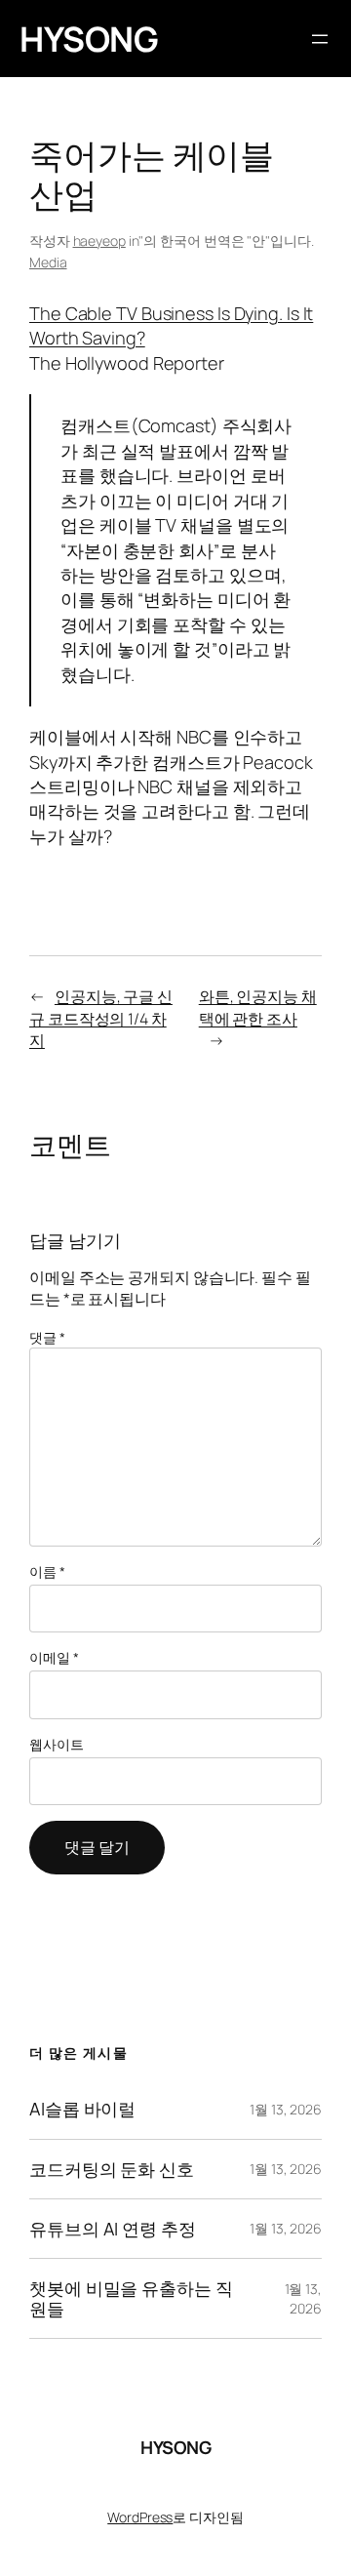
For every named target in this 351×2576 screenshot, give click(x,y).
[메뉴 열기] (320, 39)
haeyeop (99, 241)
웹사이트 (57, 1744)
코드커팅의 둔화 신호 (112, 2169)
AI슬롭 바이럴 (82, 2109)
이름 (47, 1571)
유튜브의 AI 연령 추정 (113, 2229)
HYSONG (89, 39)
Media (48, 262)
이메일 (54, 1657)
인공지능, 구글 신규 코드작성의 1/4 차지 (101, 1018)
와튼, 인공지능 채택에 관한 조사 (258, 1007)
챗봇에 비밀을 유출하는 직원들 (131, 2298)
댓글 (47, 1337)
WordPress (140, 2517)
